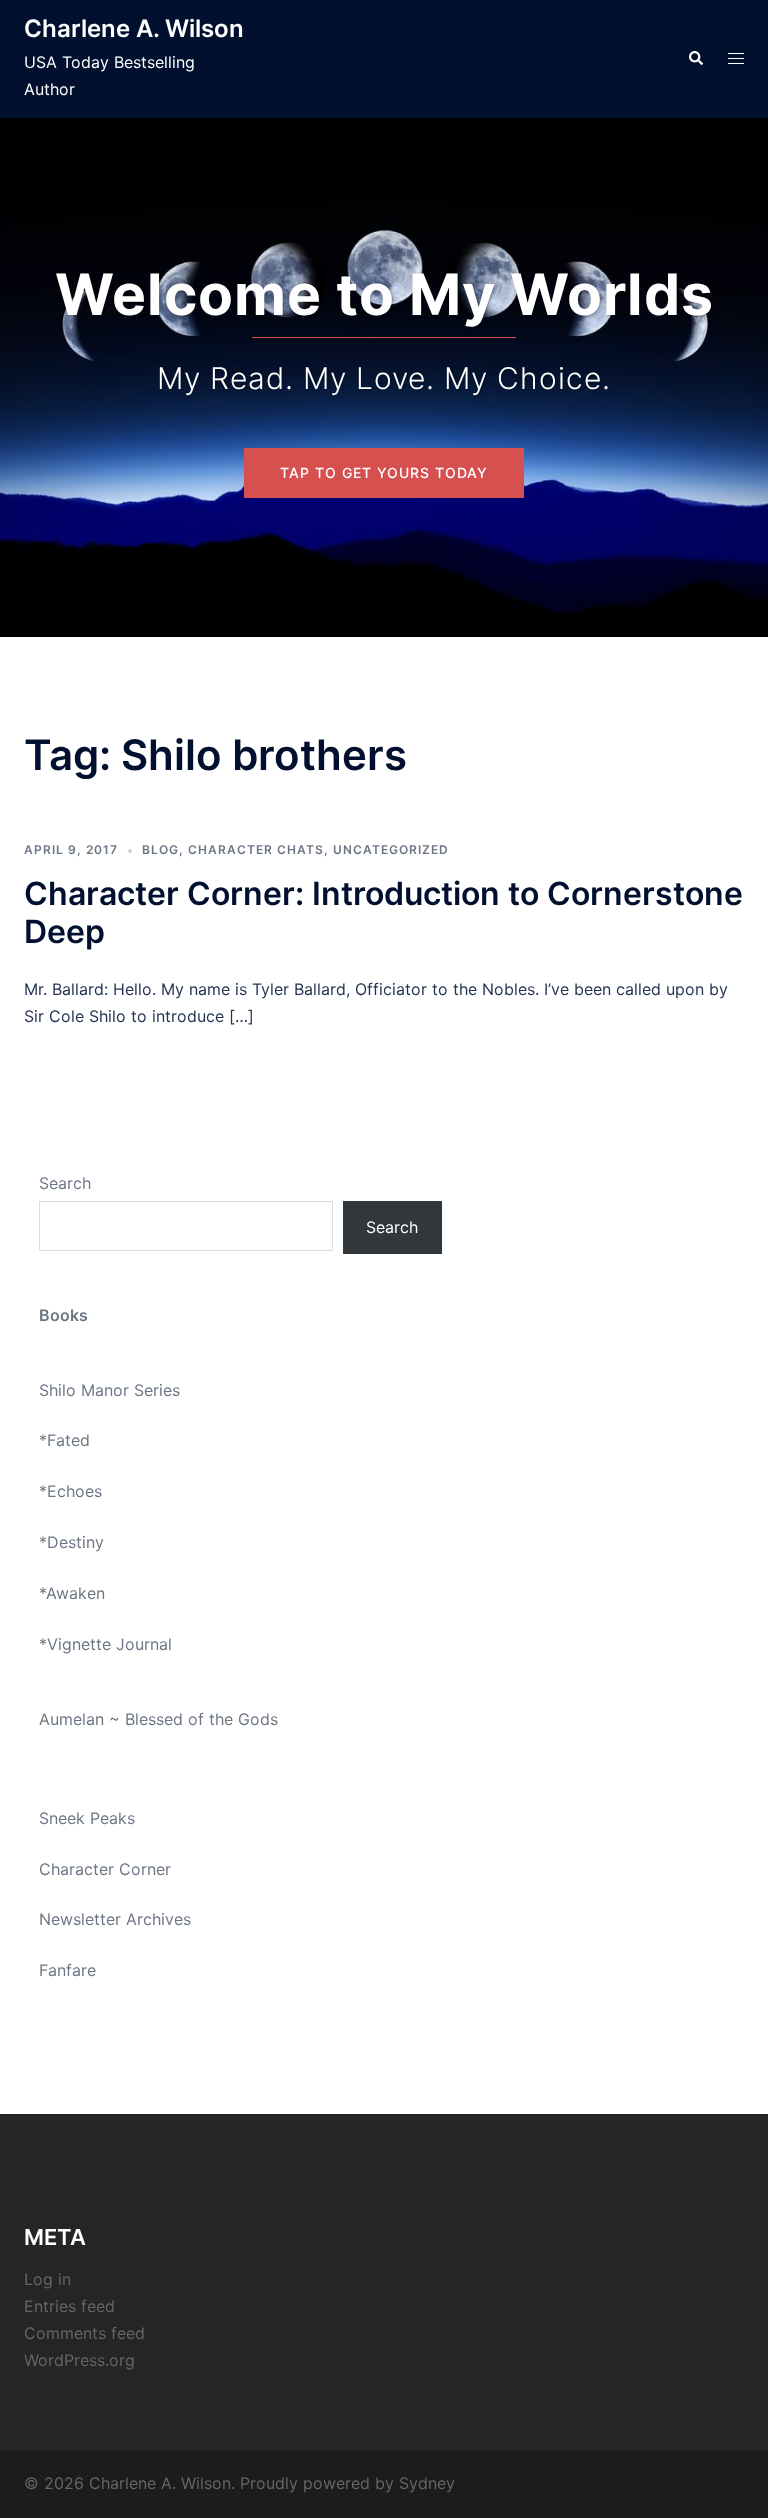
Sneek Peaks (87, 1818)
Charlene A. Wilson (134, 28)
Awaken (75, 1593)
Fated (68, 1440)
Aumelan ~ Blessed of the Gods (158, 1719)
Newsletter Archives (115, 1919)
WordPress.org (79, 2360)
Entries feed (69, 2306)
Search (65, 1183)
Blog (160, 849)
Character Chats (256, 849)
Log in (47, 2279)
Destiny (75, 1542)
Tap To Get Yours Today (384, 472)
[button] (695, 59)
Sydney (427, 2483)
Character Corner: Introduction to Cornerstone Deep (383, 912)
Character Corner (105, 1869)
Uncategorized (391, 849)
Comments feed (84, 2333)
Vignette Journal (109, 1644)
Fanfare (67, 1970)
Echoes (74, 1491)
